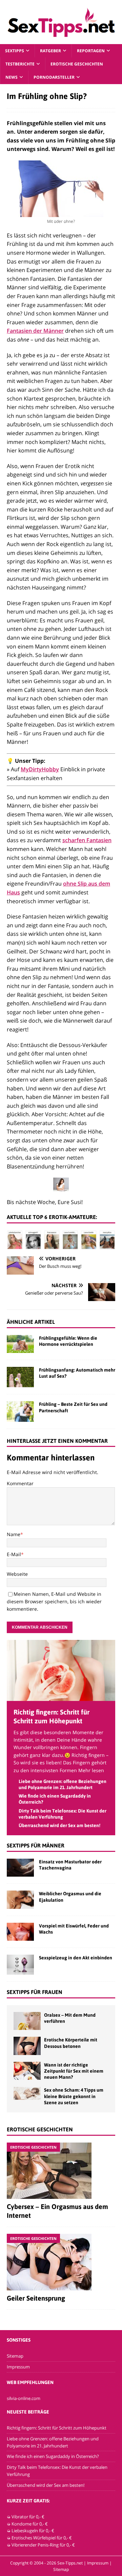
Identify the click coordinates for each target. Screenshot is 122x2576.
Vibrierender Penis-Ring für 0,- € (43, 2545)
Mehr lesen (91, 1770)
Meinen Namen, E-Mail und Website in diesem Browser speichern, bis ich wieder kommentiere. (54, 1602)
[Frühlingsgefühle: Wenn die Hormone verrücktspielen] (20, 1344)
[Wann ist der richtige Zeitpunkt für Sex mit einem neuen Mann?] (27, 2071)
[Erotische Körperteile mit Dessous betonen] (27, 2046)
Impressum (18, 2367)
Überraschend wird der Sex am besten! (59, 1825)
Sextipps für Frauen (35, 1992)
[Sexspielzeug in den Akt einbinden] (20, 1965)
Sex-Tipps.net (70, 2563)
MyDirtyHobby (40, 769)
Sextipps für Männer (36, 1845)
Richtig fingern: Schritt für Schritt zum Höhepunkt (57, 2428)
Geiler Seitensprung (36, 2298)
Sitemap (15, 2356)
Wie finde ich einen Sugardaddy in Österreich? (53, 2456)
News (12, 77)
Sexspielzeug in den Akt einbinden (76, 1958)
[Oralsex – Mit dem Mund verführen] (27, 2021)
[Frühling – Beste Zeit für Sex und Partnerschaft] (20, 1411)
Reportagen (91, 51)
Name (14, 1534)
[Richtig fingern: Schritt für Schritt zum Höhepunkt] (61, 1697)
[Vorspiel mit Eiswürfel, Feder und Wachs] (20, 1932)
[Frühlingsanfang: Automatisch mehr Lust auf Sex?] (20, 1377)
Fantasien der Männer (35, 331)
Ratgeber (50, 51)
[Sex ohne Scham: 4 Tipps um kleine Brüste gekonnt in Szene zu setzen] (27, 2093)
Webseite (17, 1574)
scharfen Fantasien (87, 840)
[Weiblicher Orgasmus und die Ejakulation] (20, 1900)
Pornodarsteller (54, 77)
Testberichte (20, 64)
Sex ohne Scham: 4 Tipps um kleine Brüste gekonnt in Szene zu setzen (74, 2096)
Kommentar (20, 1483)
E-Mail (14, 1554)
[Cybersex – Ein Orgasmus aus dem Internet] (61, 2171)
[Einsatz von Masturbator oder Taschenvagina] (20, 1868)
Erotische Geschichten (77, 64)
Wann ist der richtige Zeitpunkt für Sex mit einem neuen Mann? (74, 2071)
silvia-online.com (24, 2398)
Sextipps (15, 51)
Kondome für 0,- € (30, 2523)
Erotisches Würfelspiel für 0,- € (42, 2538)
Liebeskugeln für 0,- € (33, 2531)
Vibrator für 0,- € (28, 2517)
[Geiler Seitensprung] (61, 2262)
